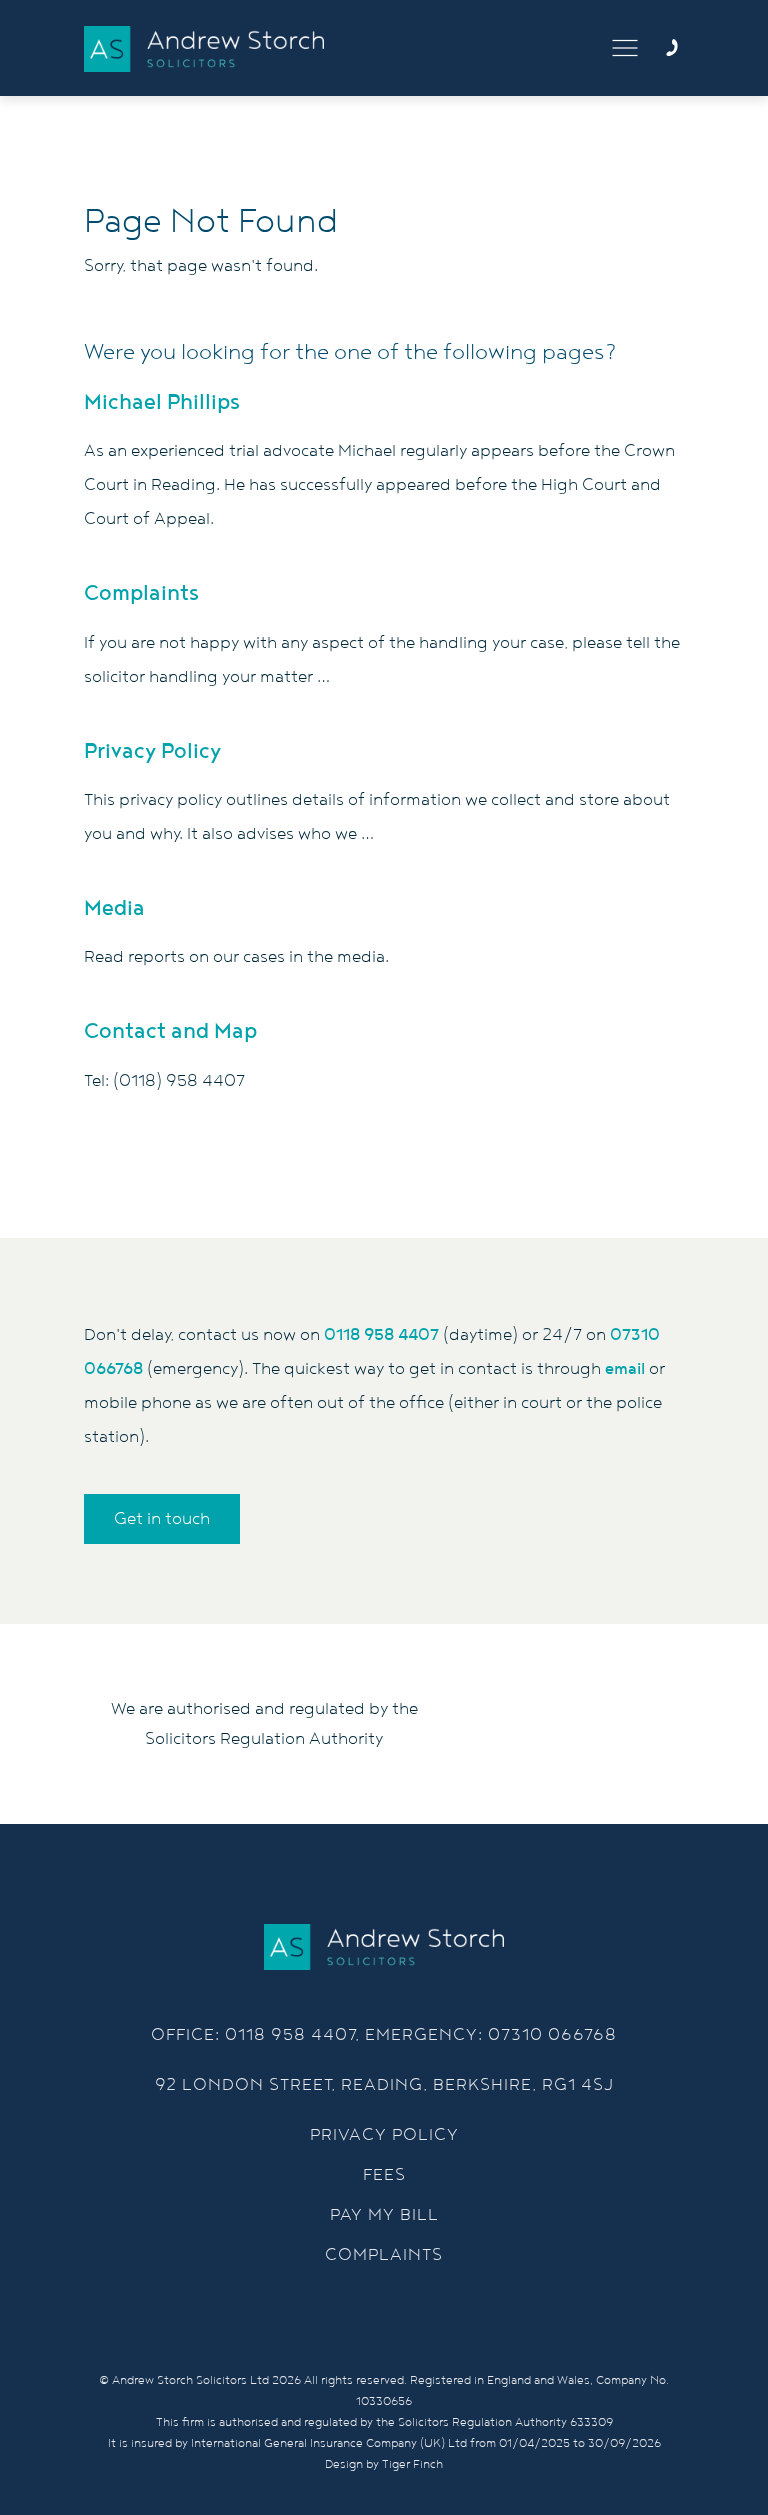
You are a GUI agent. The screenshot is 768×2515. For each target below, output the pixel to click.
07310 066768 (552, 2035)
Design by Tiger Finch (384, 2464)
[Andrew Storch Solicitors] (204, 49)
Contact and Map (170, 1031)
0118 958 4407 (381, 1335)
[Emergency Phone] (672, 48)
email (625, 1369)
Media (114, 908)
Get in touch (162, 1519)
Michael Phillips (162, 402)
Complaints (141, 593)
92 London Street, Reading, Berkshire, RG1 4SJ (384, 2085)
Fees (384, 2175)
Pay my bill (384, 2215)
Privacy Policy (152, 751)
